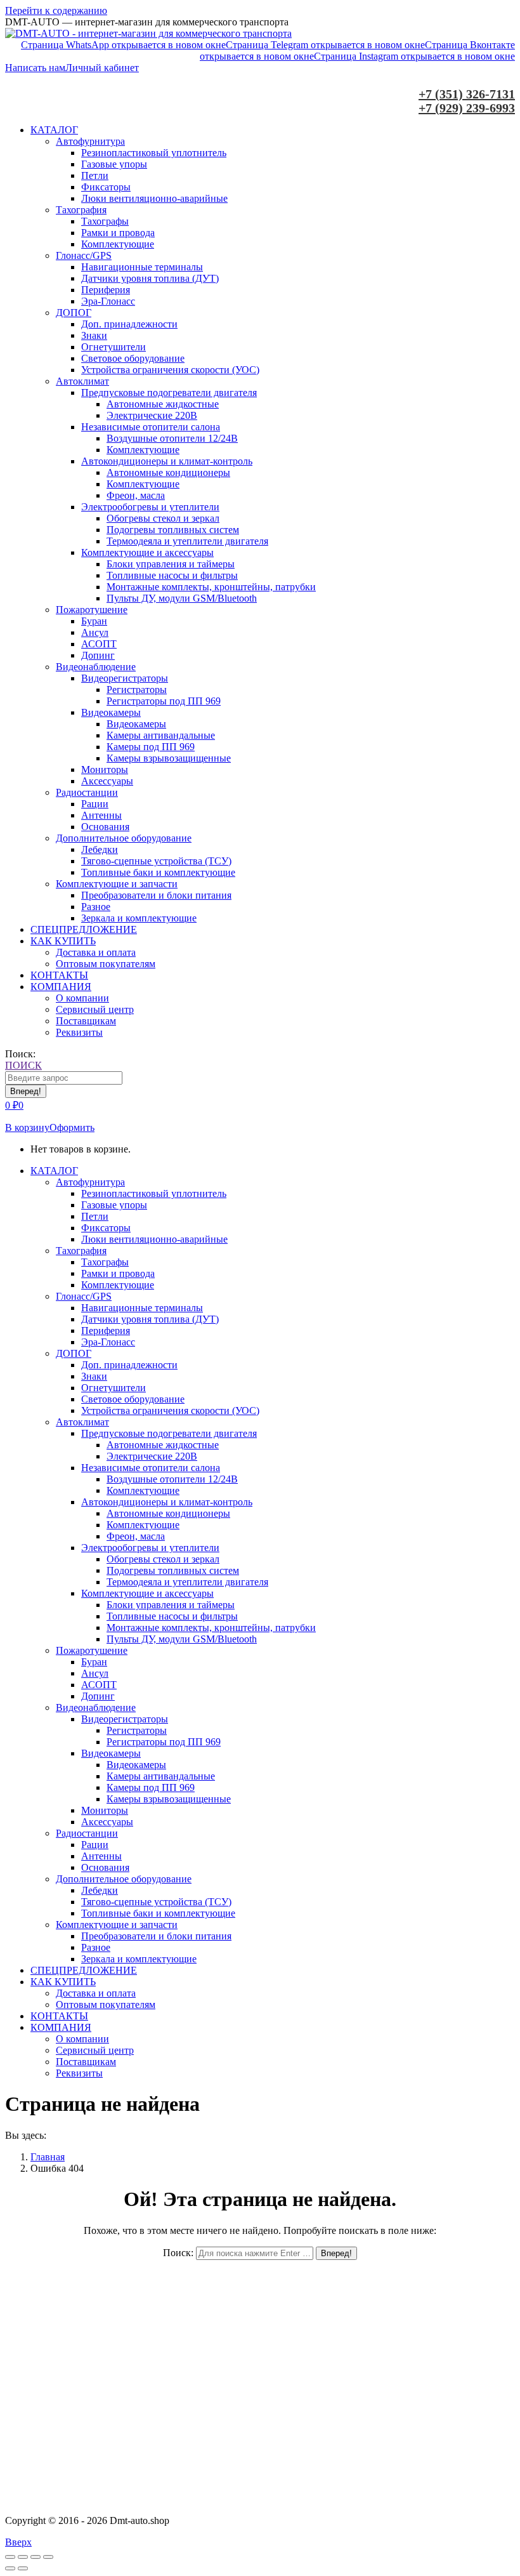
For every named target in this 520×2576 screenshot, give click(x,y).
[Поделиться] (23, 2557)
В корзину (27, 1127)
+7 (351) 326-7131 (467, 94)
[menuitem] (54, 130)
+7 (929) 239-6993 (467, 108)
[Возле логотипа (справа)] (23, 2568)
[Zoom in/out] (48, 2557)
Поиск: (178, 2253)
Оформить (72, 1127)
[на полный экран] (36, 2557)
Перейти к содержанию (56, 10)
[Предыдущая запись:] (10, 2568)
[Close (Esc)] (10, 2557)
